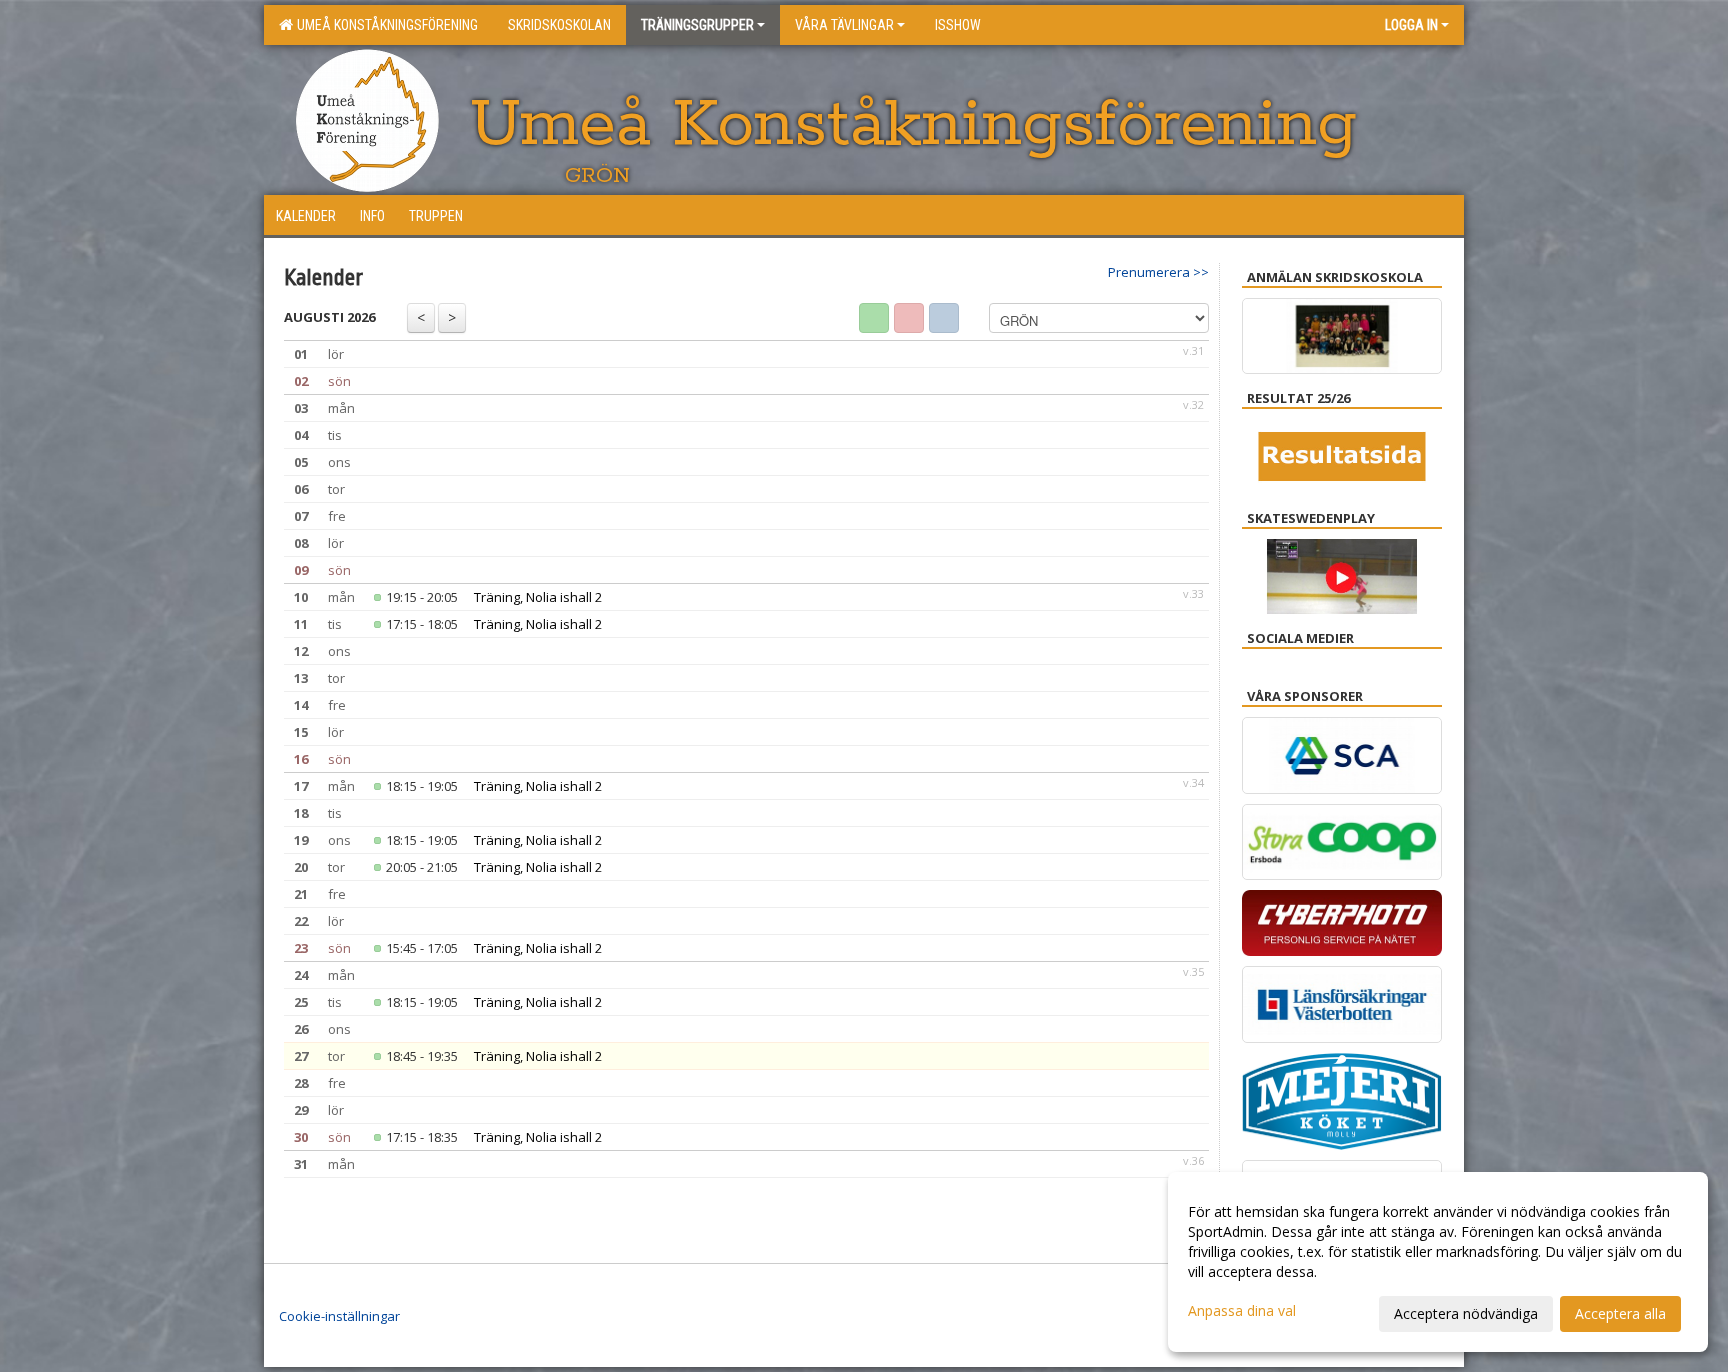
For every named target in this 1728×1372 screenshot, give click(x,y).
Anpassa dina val (1242, 1311)
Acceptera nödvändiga (1466, 1313)
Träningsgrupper (697, 25)
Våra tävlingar (844, 25)
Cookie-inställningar (339, 1316)
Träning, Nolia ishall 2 (538, 597)
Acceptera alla (1620, 1313)
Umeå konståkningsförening (384, 25)
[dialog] (1438, 1262)
